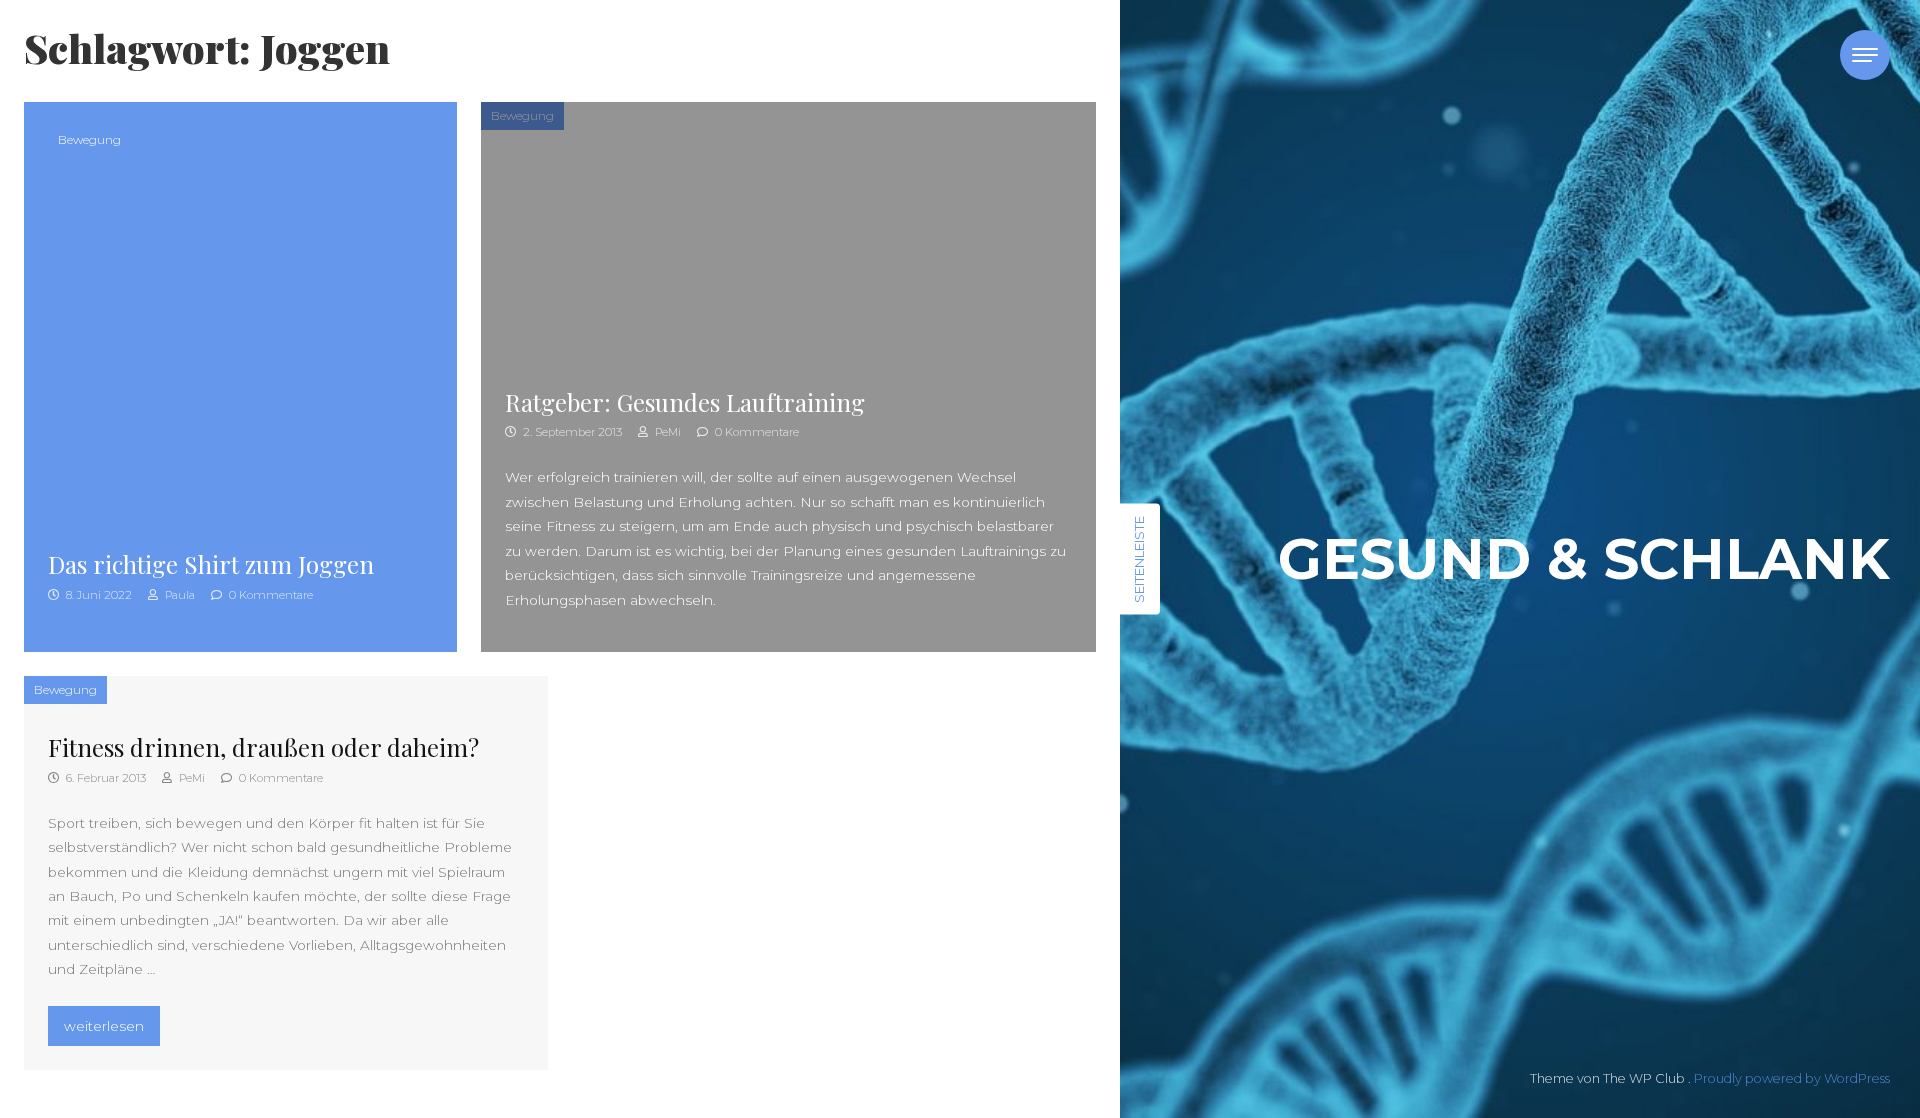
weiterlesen (111, 1025)
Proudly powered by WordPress (1792, 1078)
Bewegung (89, 139)
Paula (178, 595)
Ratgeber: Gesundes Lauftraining (685, 402)
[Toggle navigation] (1865, 55)
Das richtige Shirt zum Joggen (211, 564)
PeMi (666, 432)
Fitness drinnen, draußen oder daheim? (263, 747)
